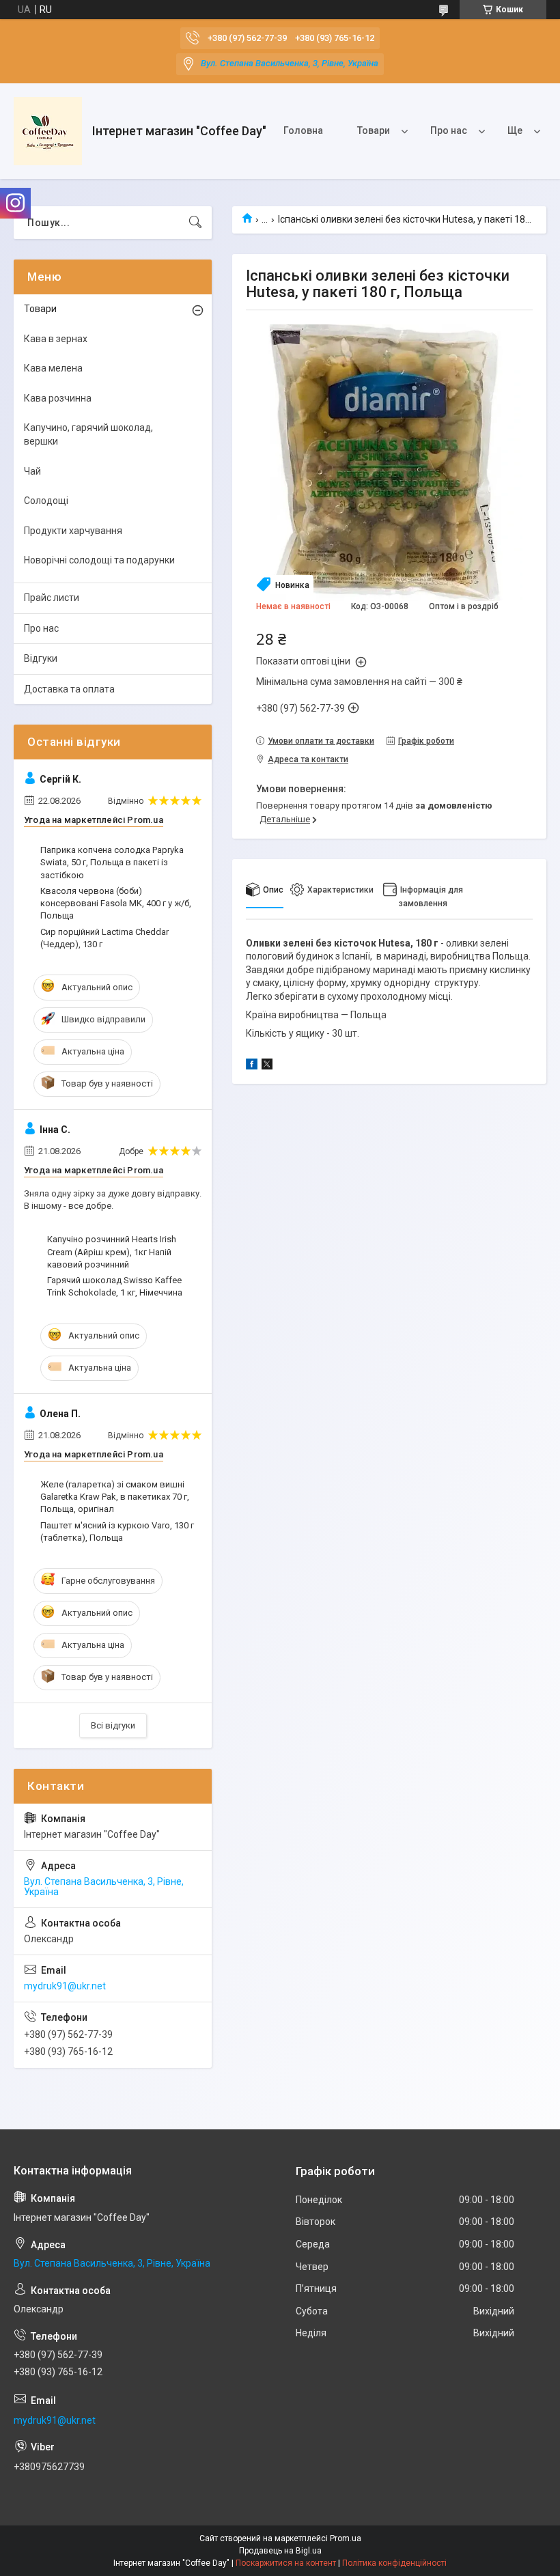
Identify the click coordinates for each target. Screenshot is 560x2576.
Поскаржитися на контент (286, 2563)
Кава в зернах (56, 339)
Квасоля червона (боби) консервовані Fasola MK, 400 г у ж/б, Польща (116, 903)
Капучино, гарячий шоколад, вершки (88, 434)
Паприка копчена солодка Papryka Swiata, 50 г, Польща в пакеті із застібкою (112, 862)
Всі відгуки (113, 1725)
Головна (303, 130)
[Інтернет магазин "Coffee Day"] (48, 131)
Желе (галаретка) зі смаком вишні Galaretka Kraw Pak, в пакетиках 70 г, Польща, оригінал (115, 1497)
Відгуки (41, 658)
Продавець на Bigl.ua (280, 2551)
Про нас (449, 130)
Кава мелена (53, 368)
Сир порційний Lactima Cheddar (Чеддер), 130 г (104, 938)
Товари (374, 130)
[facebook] (252, 1066)
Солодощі (46, 501)
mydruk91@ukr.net (65, 1986)
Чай (32, 471)
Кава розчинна (58, 398)
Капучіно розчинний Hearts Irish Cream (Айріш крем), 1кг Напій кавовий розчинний (112, 1251)
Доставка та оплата (69, 689)
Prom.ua (346, 2538)
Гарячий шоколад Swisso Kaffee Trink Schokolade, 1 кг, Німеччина (115, 1286)
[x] (267, 1066)
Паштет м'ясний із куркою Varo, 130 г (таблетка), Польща (117, 1531)
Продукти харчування (73, 531)
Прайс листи (52, 598)
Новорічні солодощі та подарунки (99, 560)
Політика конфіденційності (394, 2563)
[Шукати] (195, 223)
